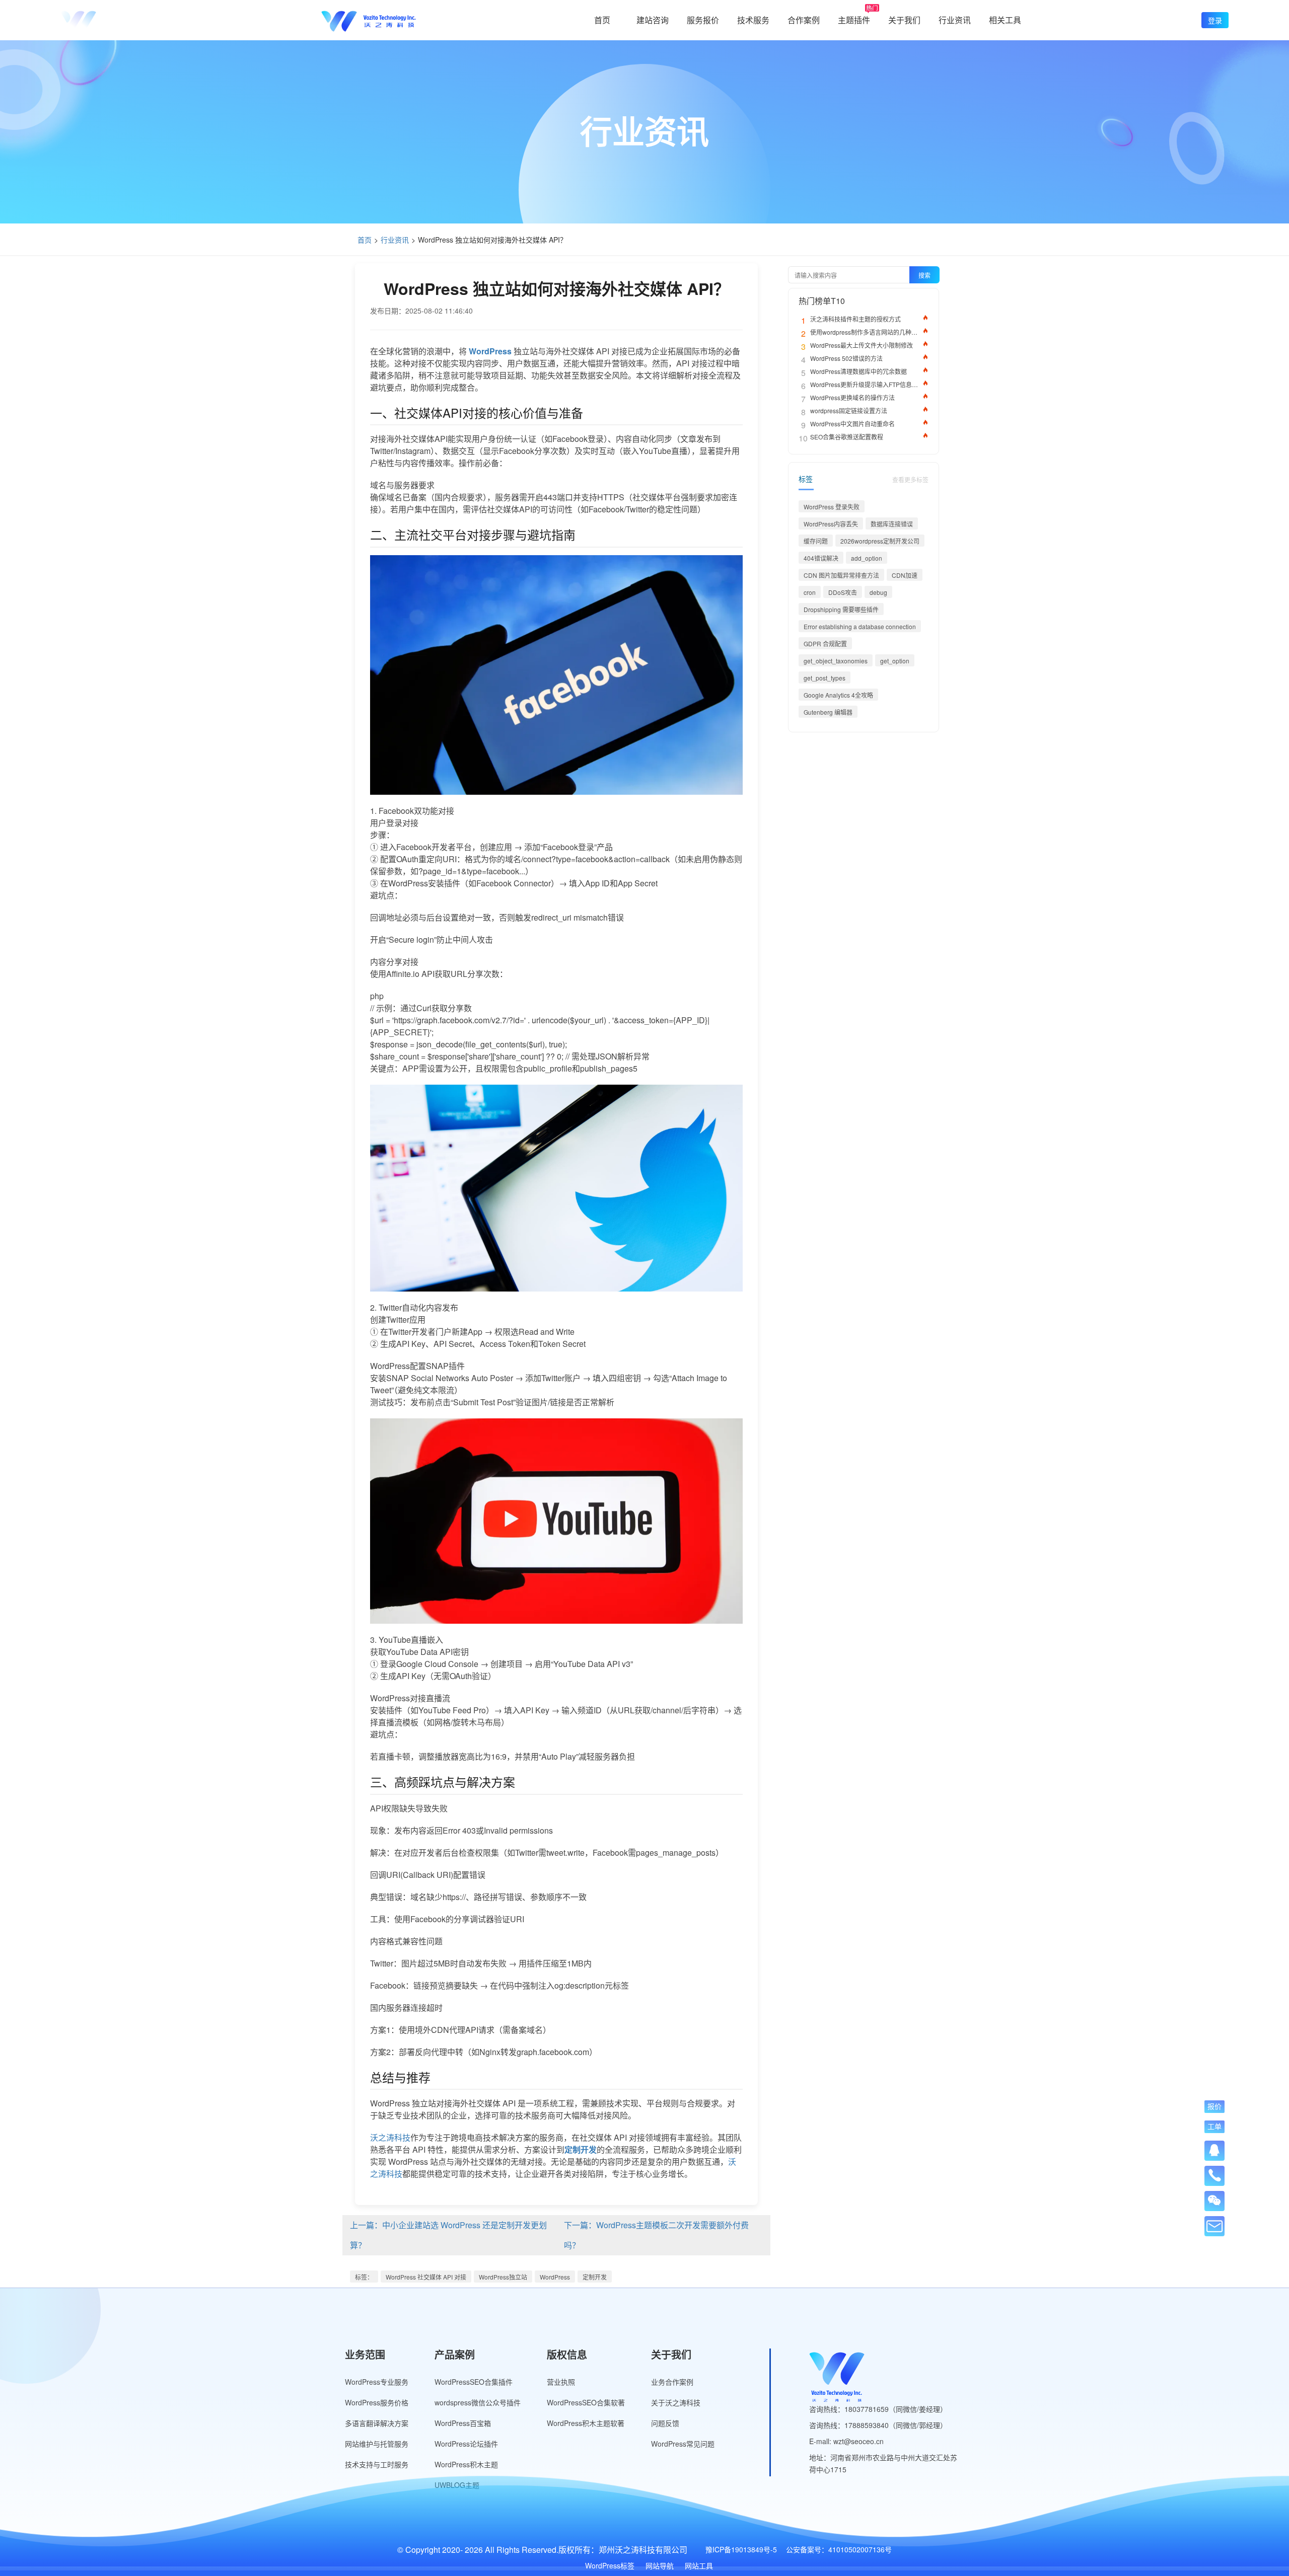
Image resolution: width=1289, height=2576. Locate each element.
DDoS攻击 (843, 592)
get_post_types (825, 678)
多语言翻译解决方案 (377, 2423)
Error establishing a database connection (860, 626)
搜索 (924, 275)
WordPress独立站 (503, 2277)
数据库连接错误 (892, 524)
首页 (602, 20)
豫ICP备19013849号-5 (741, 2549)
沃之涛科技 (390, 2137)
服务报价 (703, 20)
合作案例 (804, 20)
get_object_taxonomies (836, 661)
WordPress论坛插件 (466, 2444)
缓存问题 (816, 541)
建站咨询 (653, 20)
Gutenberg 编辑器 (828, 712)
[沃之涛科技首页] (108, 20)
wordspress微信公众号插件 (478, 2402)
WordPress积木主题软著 (586, 2423)
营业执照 (561, 2382)
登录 (1215, 20)
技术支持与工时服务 (377, 2464)
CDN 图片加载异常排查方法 (841, 575)
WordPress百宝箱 (463, 2423)
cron (810, 592)
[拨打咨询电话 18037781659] (1214, 2172)
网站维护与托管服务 (377, 2444)
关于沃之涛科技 (676, 2402)
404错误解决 (821, 558)
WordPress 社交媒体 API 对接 (426, 2277)
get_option (895, 661)
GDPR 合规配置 (825, 643)
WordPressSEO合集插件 (474, 2382)
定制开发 (595, 2277)
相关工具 (1005, 20)
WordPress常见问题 (683, 2444)
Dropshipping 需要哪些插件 (841, 609)
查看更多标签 (910, 479)
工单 (1214, 2126)
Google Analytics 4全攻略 (838, 695)
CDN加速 (905, 575)
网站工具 (699, 2565)
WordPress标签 (610, 2565)
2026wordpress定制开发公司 (880, 541)
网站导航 (660, 2565)
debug (878, 592)
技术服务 (753, 20)
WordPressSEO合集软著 (586, 2402)
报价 (1214, 2106)
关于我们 (904, 20)
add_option (867, 558)
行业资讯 (955, 20)
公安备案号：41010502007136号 (839, 2549)
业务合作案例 (672, 2382)
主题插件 (854, 20)
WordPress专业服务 (377, 2382)
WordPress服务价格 (377, 2402)
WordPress (555, 2277)
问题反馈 (665, 2423)
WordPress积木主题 (466, 2464)
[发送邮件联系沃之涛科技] (1214, 2226)
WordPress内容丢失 (831, 524)
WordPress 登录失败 (832, 507)
